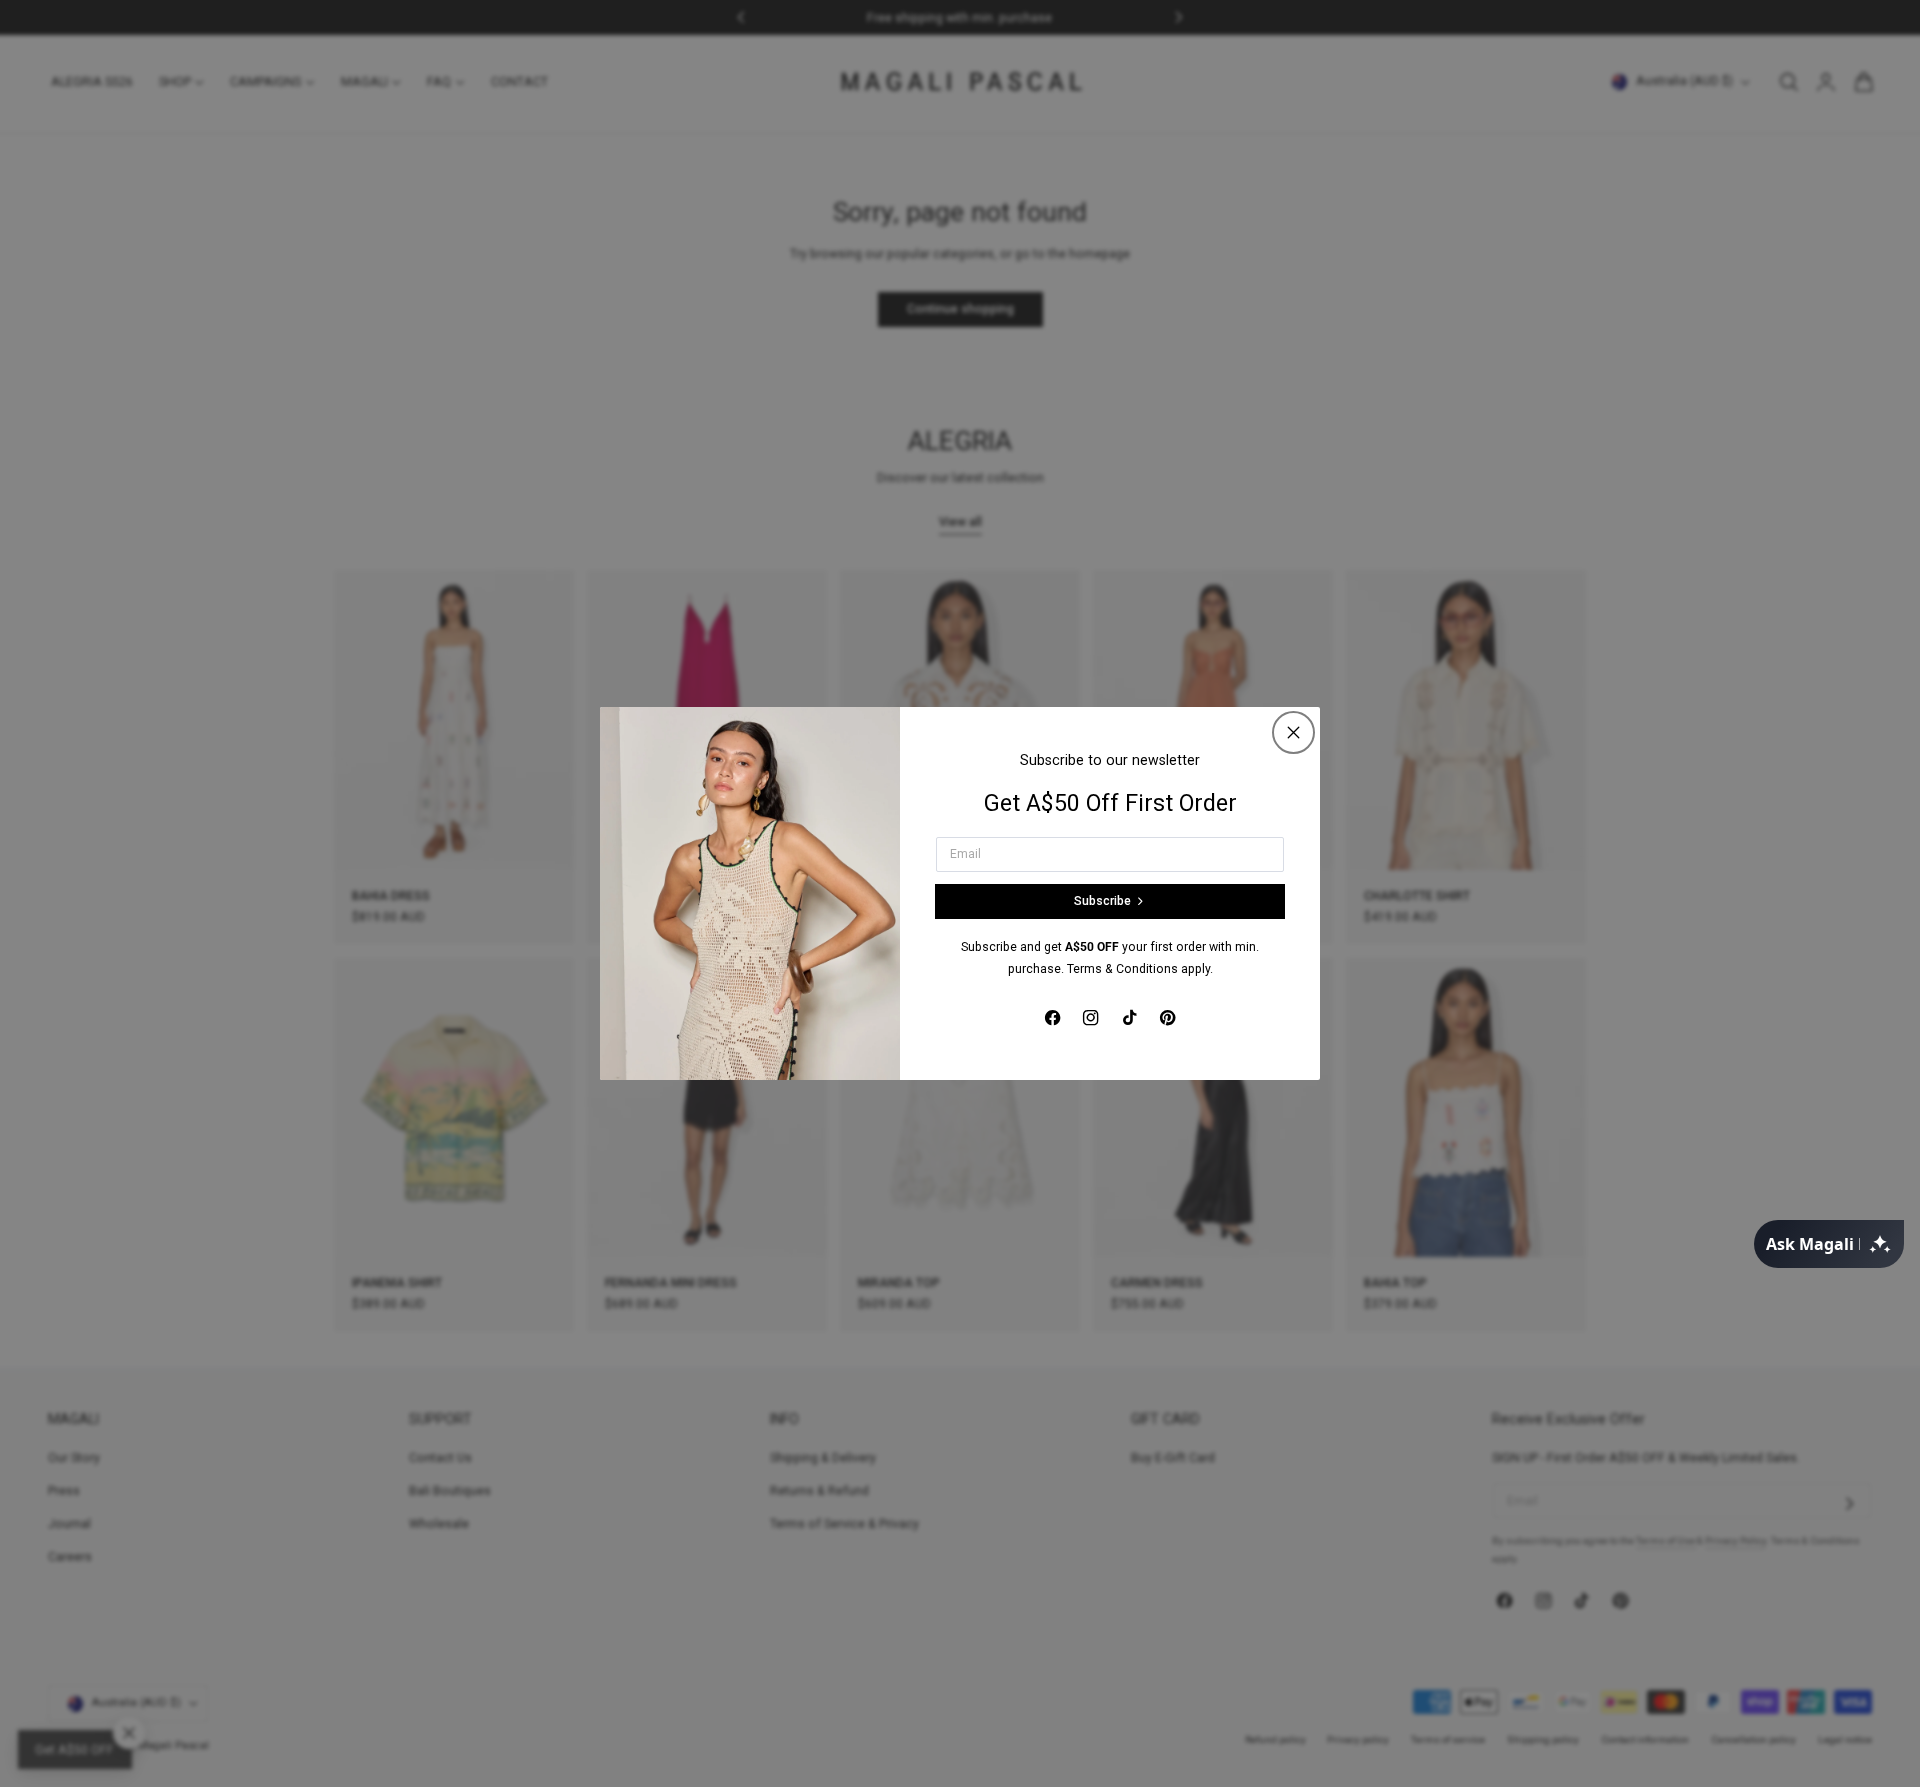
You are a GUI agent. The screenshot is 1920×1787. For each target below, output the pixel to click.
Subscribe (1102, 901)
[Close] (1293, 732)
